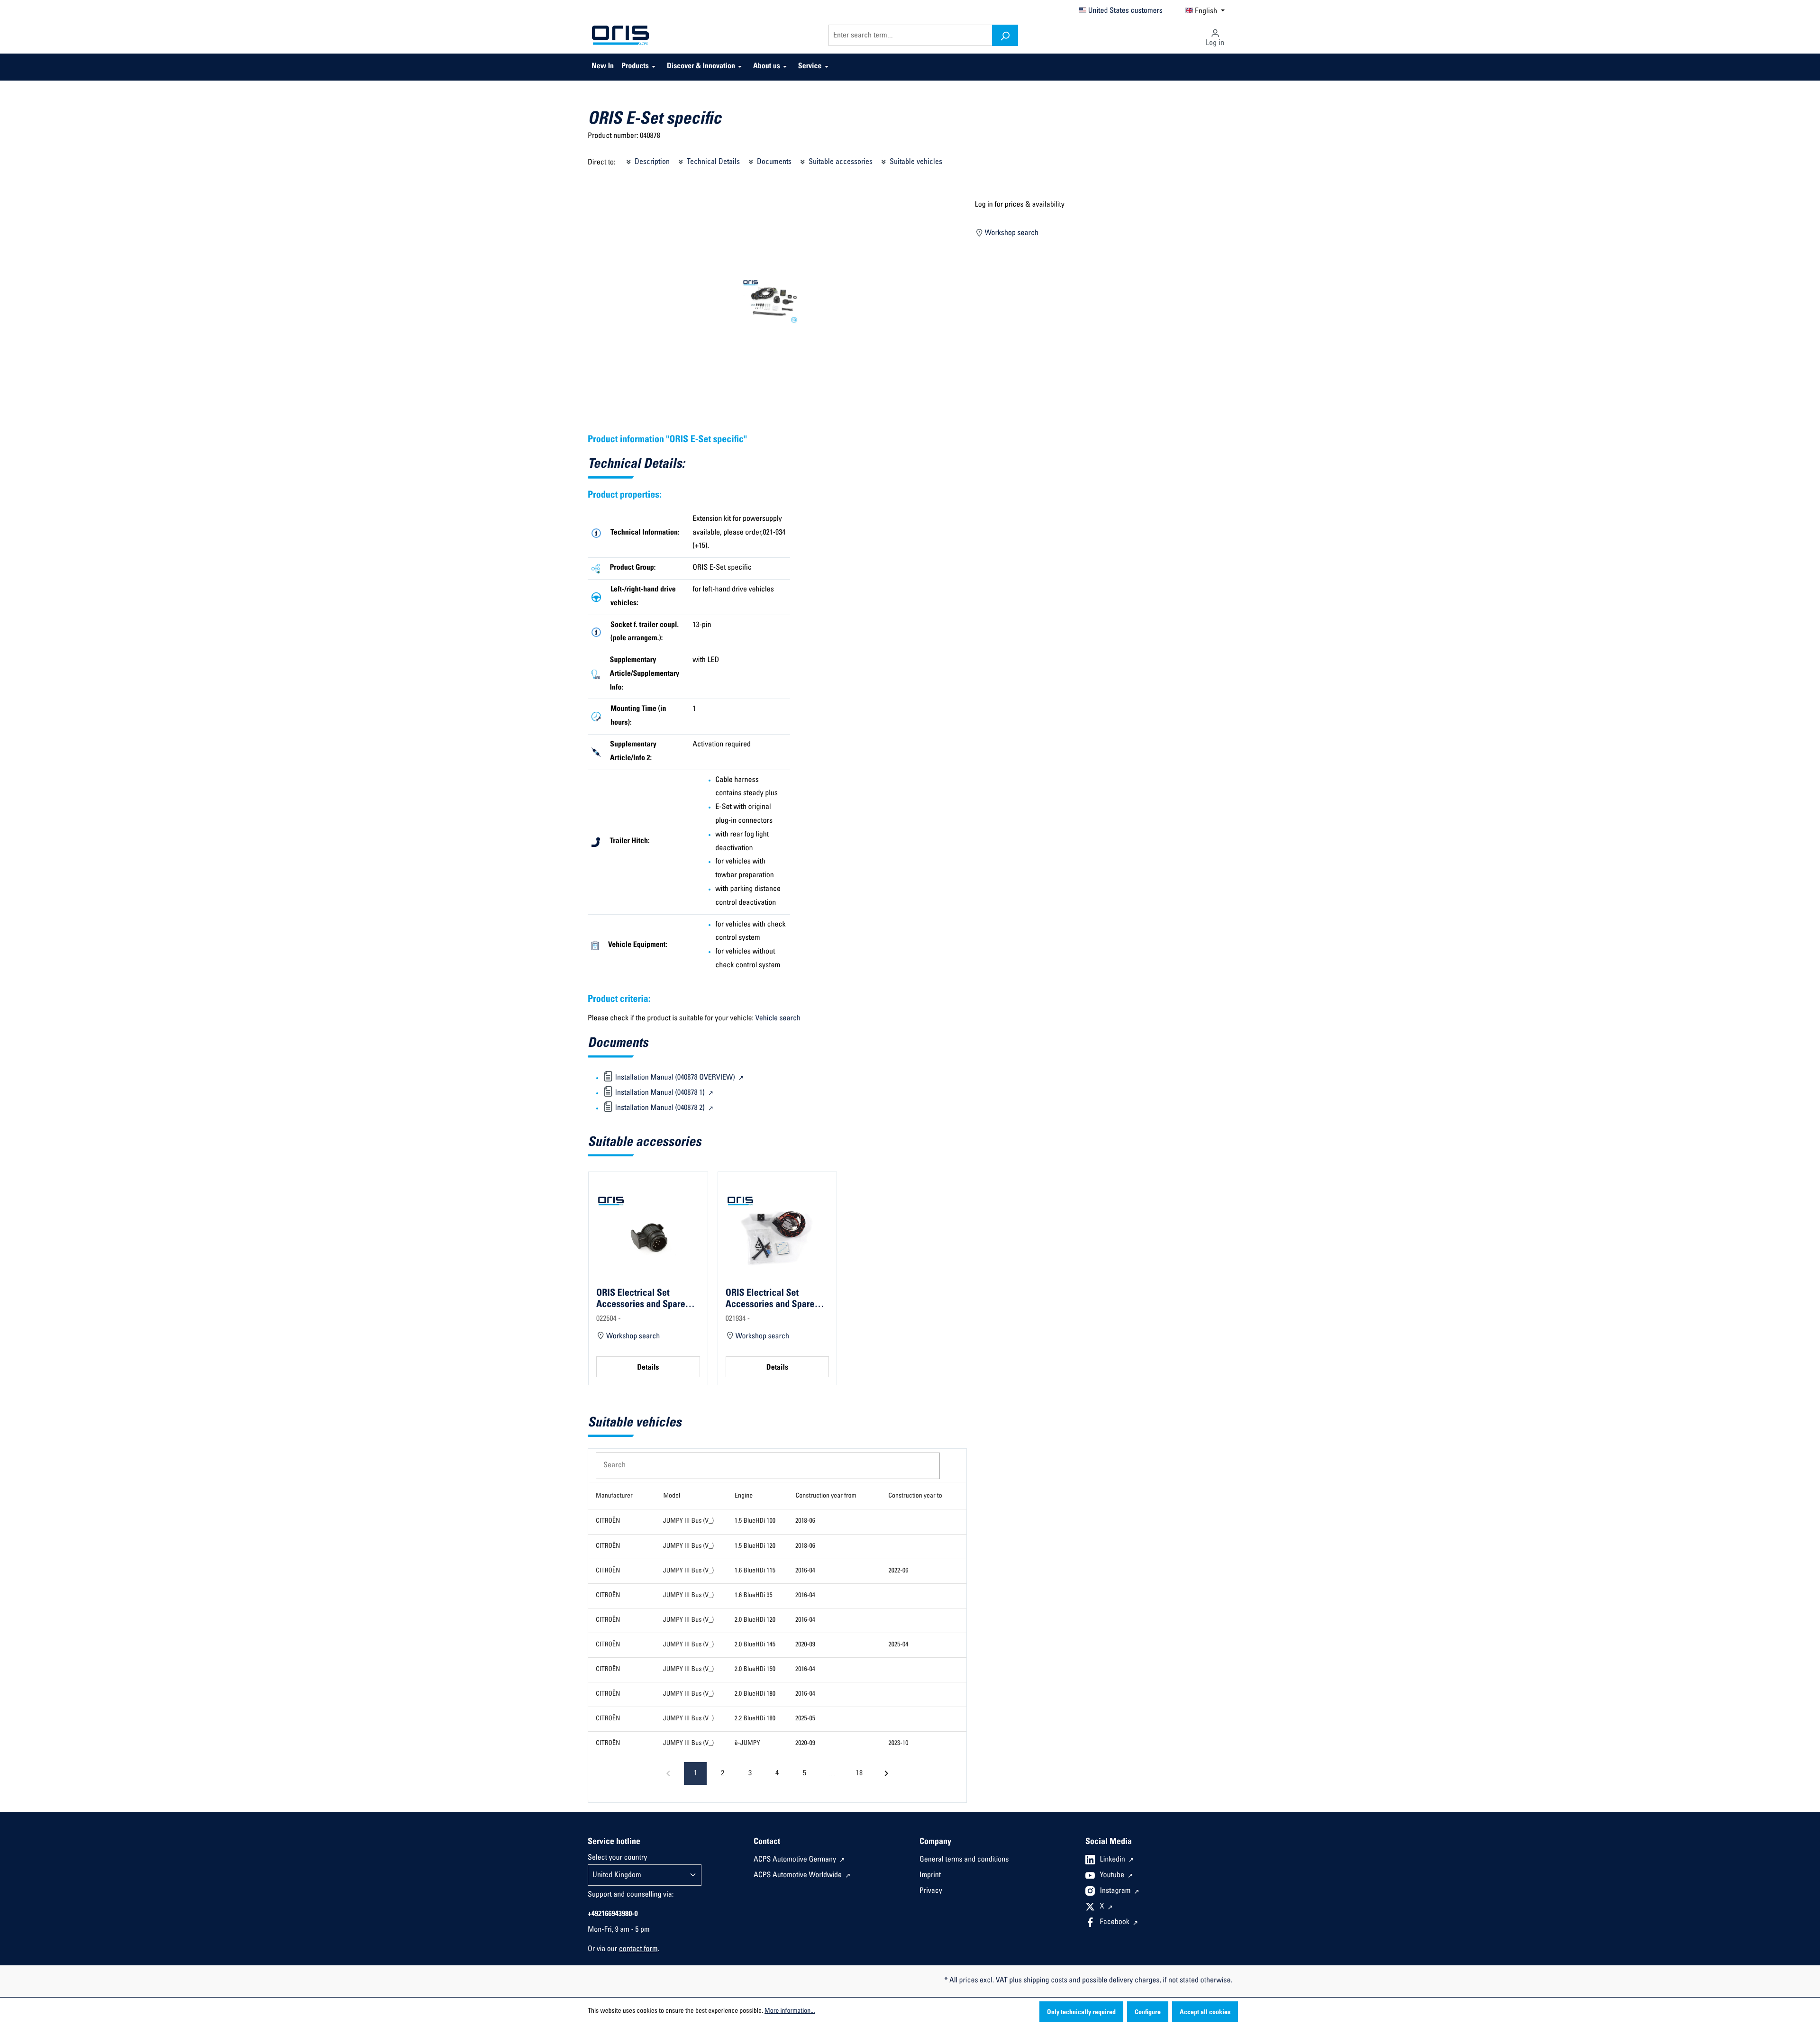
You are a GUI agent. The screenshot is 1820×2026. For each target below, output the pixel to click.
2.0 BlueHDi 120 (755, 1620)
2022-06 (898, 1571)
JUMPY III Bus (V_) (688, 1521)
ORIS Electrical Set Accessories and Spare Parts (641, 1299)
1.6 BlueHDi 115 (755, 1571)
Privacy (931, 1891)
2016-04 (805, 1571)
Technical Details (712, 162)
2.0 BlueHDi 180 (755, 1694)
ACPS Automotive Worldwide (799, 1876)
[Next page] (886, 1773)
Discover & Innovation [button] (701, 67)
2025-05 (805, 1719)
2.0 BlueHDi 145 (755, 1645)
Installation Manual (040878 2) (660, 1108)
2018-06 (805, 1521)
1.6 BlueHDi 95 (754, 1596)
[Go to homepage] (620, 36)
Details (648, 1368)
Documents (773, 162)
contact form (638, 1950)
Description (651, 162)
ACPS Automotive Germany (796, 1860)
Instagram (1116, 1891)
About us (767, 67)
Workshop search (1011, 234)
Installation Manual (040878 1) (660, 1093)
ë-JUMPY (747, 1744)
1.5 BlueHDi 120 (755, 1546)
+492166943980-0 (613, 1915)
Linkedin (1114, 1860)
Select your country (617, 1858)
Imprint (930, 1876)
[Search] (1005, 35)
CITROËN (608, 1521)
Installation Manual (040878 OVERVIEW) (675, 1078)
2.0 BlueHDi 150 (755, 1670)
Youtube (1113, 1876)
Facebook (1116, 1923)
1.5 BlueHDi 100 (755, 1521)
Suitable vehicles (915, 162)
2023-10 (898, 1744)
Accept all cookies (1205, 2013)
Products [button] (635, 67)
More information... (790, 2011)
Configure (1148, 2013)
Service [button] (810, 67)
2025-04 (898, 1645)
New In (603, 67)
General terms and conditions (964, 1860)
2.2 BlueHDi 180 (755, 1719)
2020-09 (805, 1645)
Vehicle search (778, 1019)
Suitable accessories (840, 162)
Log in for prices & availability (1020, 205)
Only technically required (1081, 2013)
